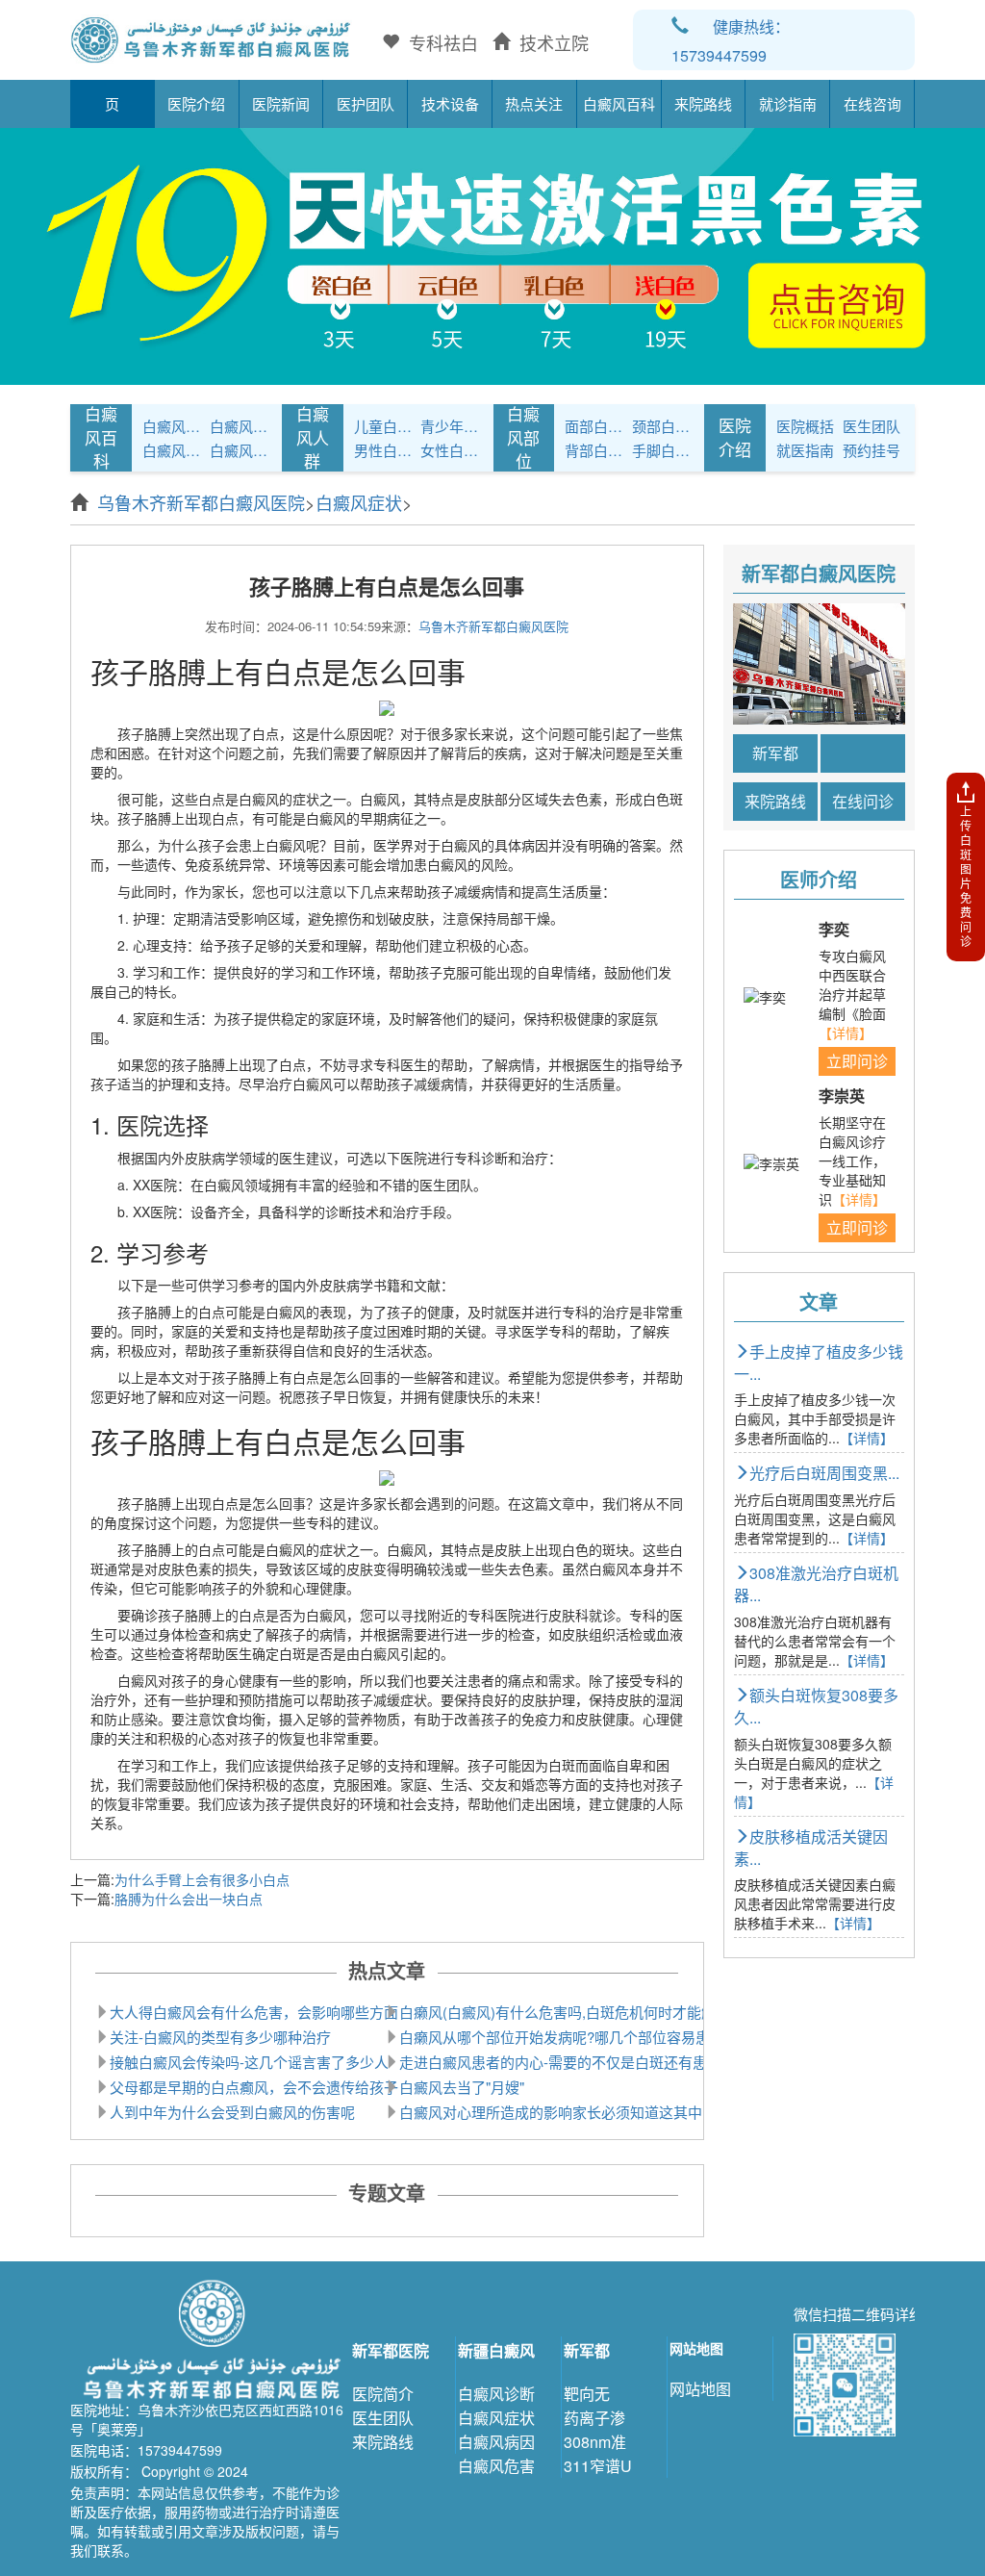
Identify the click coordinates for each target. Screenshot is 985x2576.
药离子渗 (594, 2418)
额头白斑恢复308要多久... (816, 1706)
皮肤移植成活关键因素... (811, 1848)
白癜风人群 (313, 437)
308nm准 (595, 2442)
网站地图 (700, 2389)
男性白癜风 (385, 450)
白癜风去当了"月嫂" (462, 2087)
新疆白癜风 (496, 2350)
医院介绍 (196, 103)
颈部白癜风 (663, 426)
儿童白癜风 (385, 426)
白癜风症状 (240, 426)
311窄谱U (598, 2466)
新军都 (775, 753)
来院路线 (703, 103)
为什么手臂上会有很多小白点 (202, 1879)
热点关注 (534, 103)
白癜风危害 (496, 2466)
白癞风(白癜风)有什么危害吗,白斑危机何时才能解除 (565, 2012)
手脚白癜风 (663, 450)
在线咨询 (872, 103)
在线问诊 (863, 801)
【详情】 (846, 1033)
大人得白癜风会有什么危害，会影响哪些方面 (254, 2012)
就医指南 (805, 450)
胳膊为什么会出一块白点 (189, 1899)
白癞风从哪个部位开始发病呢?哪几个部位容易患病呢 (569, 2037)
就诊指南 (788, 103)
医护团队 (366, 103)
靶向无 (587, 2394)
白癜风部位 (523, 437)
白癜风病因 (173, 450)
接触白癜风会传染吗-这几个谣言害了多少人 (249, 2062)
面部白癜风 (595, 426)
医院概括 (805, 426)
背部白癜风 (595, 450)
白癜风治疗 (173, 426)
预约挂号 (871, 450)
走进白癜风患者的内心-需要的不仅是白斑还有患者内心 (575, 2062)
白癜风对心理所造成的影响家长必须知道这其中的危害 (572, 2112)
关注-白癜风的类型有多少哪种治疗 (220, 2037)
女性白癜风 (451, 450)
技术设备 (450, 103)
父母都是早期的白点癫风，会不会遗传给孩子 (254, 2087)
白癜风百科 (619, 103)
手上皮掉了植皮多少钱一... (819, 1363)
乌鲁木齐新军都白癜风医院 (201, 502)
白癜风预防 (240, 450)
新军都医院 (391, 2350)
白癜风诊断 (496, 2394)
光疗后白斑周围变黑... (824, 1473)
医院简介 (383, 2394)
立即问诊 (857, 1061)
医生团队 (871, 426)
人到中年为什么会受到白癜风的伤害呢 (232, 2112)
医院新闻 (281, 103)
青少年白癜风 (451, 426)
